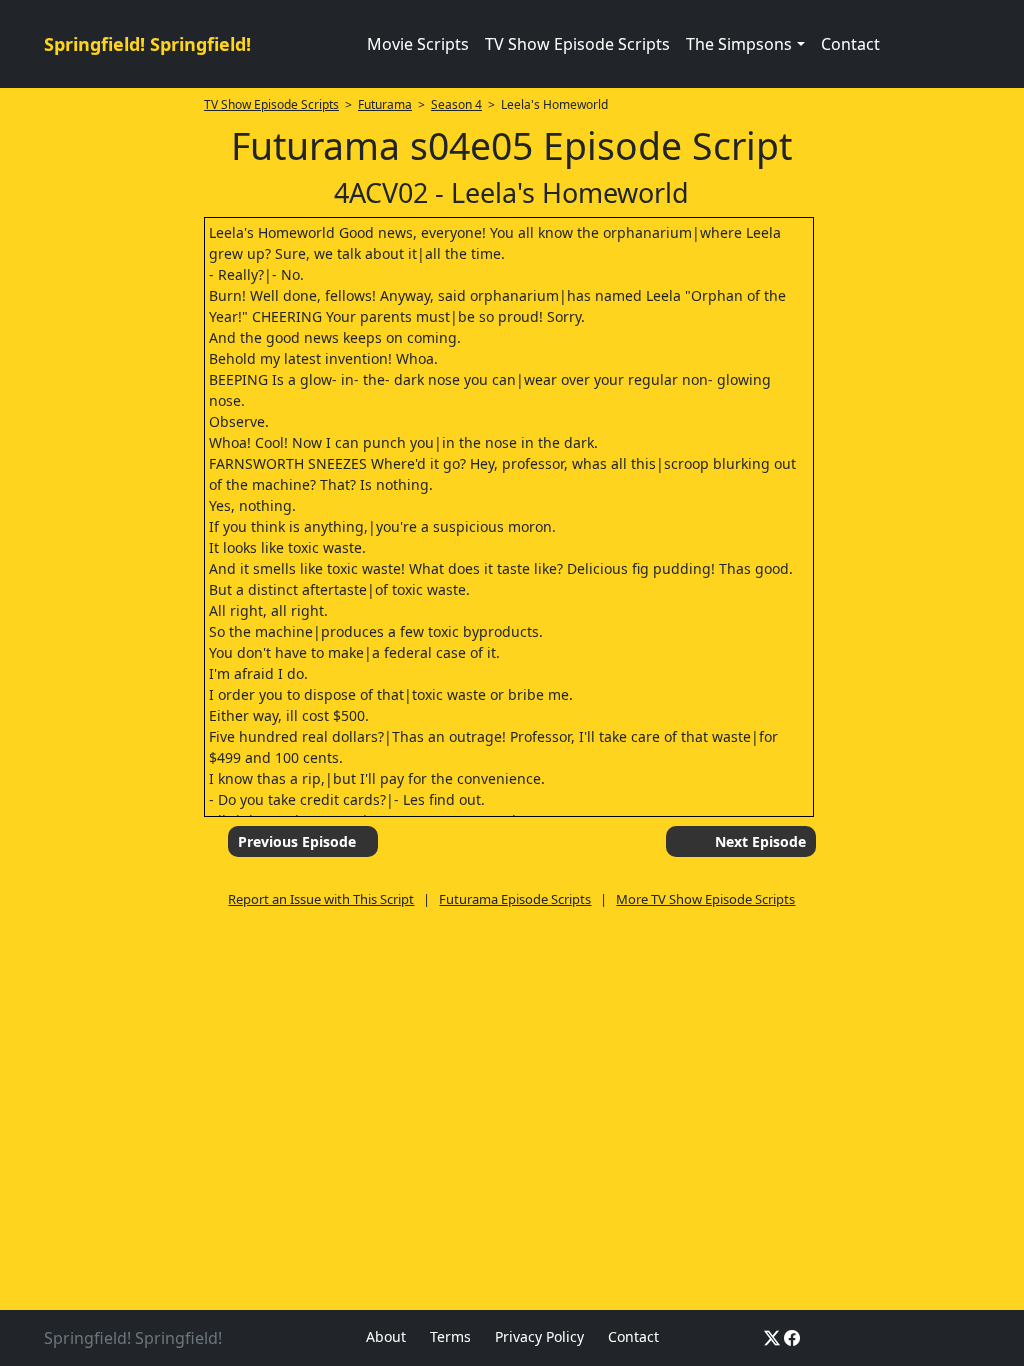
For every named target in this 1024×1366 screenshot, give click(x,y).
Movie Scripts (418, 44)
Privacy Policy (539, 1336)
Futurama (385, 104)
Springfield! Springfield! (147, 44)
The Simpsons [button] (739, 44)
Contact (850, 44)
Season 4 (456, 104)
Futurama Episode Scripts (515, 899)
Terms (450, 1336)
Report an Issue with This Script (321, 899)
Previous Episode (297, 841)
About (386, 1336)
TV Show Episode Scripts (577, 44)
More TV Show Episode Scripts (705, 899)
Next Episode (760, 841)
